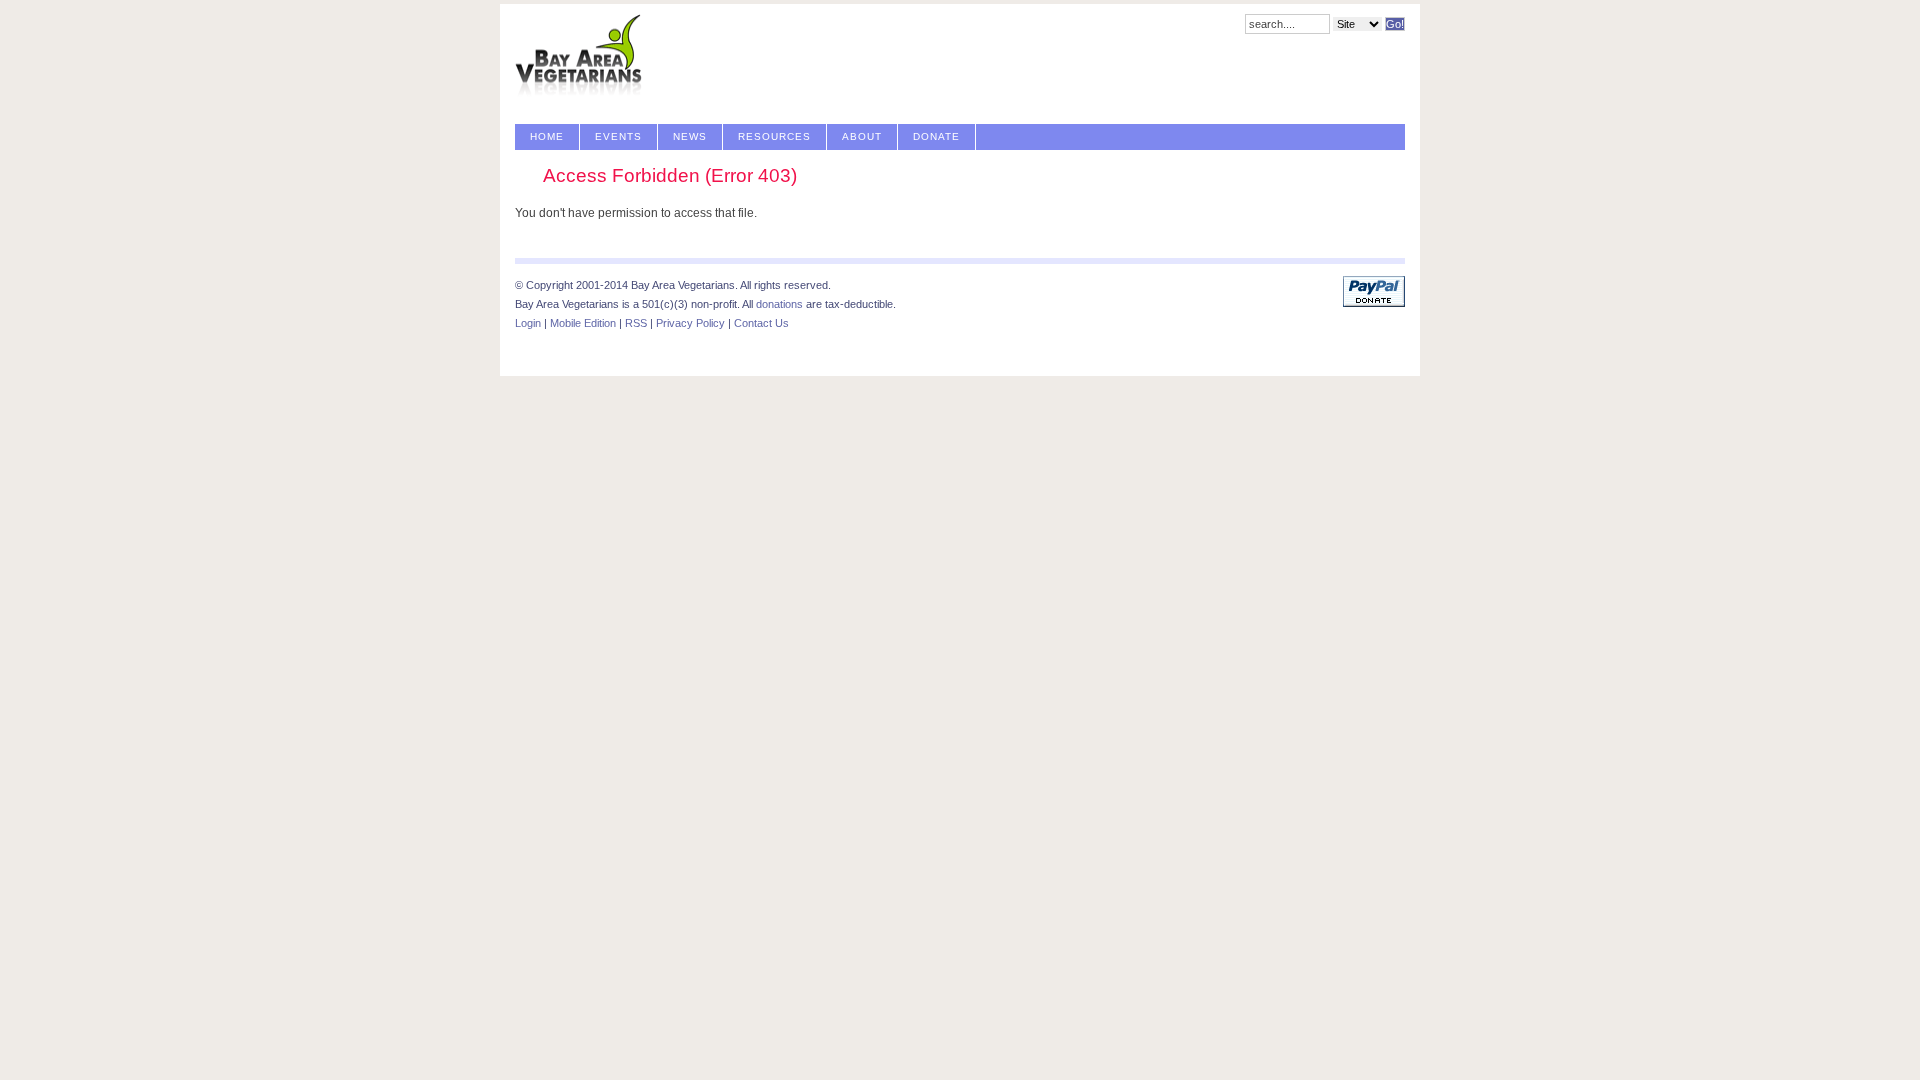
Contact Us (761, 323)
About (862, 136)
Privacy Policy (690, 323)
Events (618, 136)
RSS (636, 323)
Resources (774, 136)
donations (779, 304)
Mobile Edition (583, 323)
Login (528, 323)
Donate (936, 136)
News (690, 136)
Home (547, 136)
